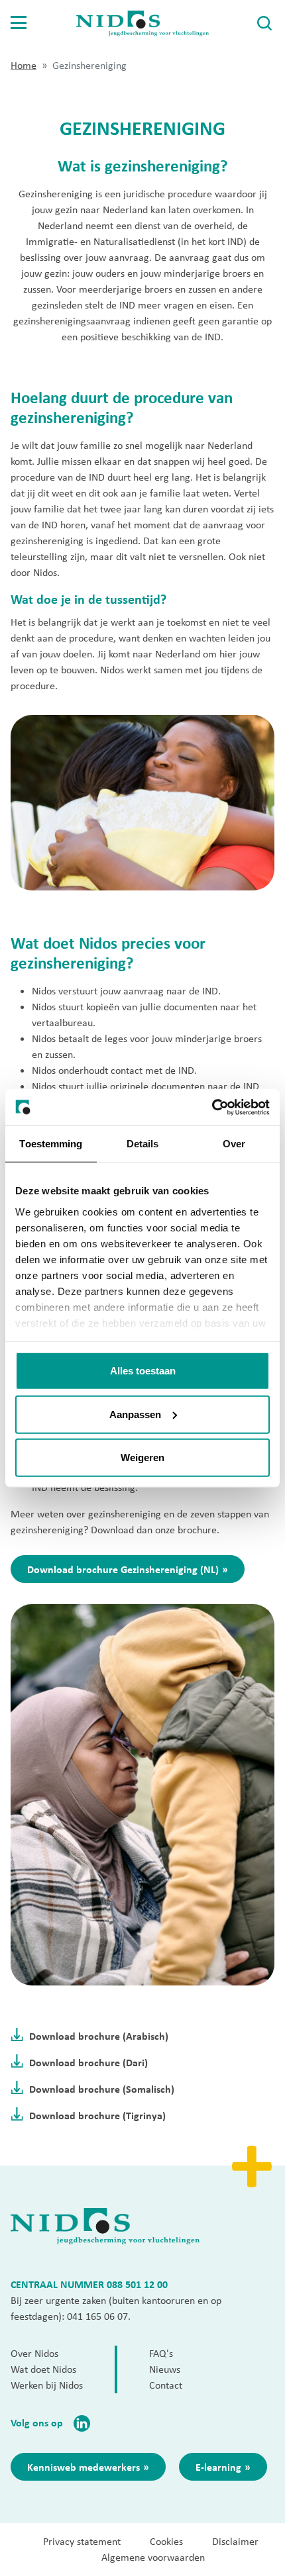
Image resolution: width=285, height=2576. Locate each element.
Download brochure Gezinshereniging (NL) (123, 1569)
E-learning (218, 2467)
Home (24, 65)
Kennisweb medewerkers (84, 2467)
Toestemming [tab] (51, 1144)
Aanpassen (135, 1414)
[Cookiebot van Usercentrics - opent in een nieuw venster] (212, 1107)
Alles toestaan (143, 1371)
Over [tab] (234, 1144)
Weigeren (142, 1457)
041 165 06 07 (97, 2316)
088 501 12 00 (137, 2284)
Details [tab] (143, 1144)
